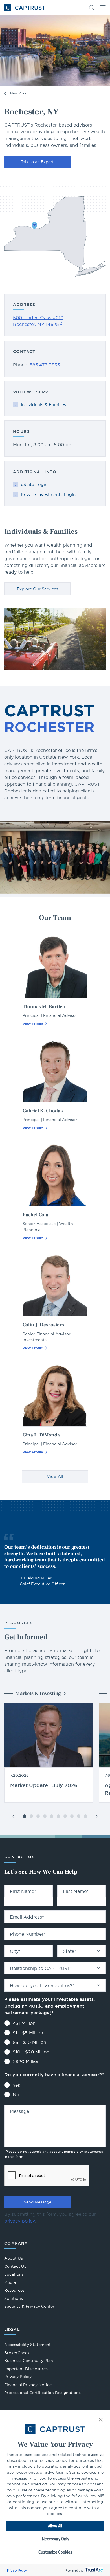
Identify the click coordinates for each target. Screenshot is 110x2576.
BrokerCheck (17, 2353)
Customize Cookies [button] (55, 2552)
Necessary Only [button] (55, 2539)
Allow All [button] (55, 2526)
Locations (14, 2274)
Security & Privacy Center (29, 2306)
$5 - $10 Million (29, 2042)
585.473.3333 (45, 365)
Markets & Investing (38, 1693)
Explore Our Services (38, 589)
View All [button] (55, 1476)
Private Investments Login (48, 495)
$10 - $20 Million (31, 2052)
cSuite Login (34, 484)
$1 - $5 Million (28, 2033)
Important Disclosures (26, 2369)
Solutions (14, 2298)
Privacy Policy (17, 2570)
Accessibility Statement (27, 2345)
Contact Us (15, 2266)
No (16, 2095)
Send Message (38, 2202)
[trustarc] (93, 2570)
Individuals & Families (43, 405)
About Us (14, 2258)
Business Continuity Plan (29, 2361)
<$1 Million (24, 2023)
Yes (16, 2085)
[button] (101, 2420)
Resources (14, 2290)
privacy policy (19, 2221)
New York (18, 93)
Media (10, 2282)
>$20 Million (26, 2061)
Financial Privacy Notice (28, 2385)
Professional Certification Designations (42, 2393)
